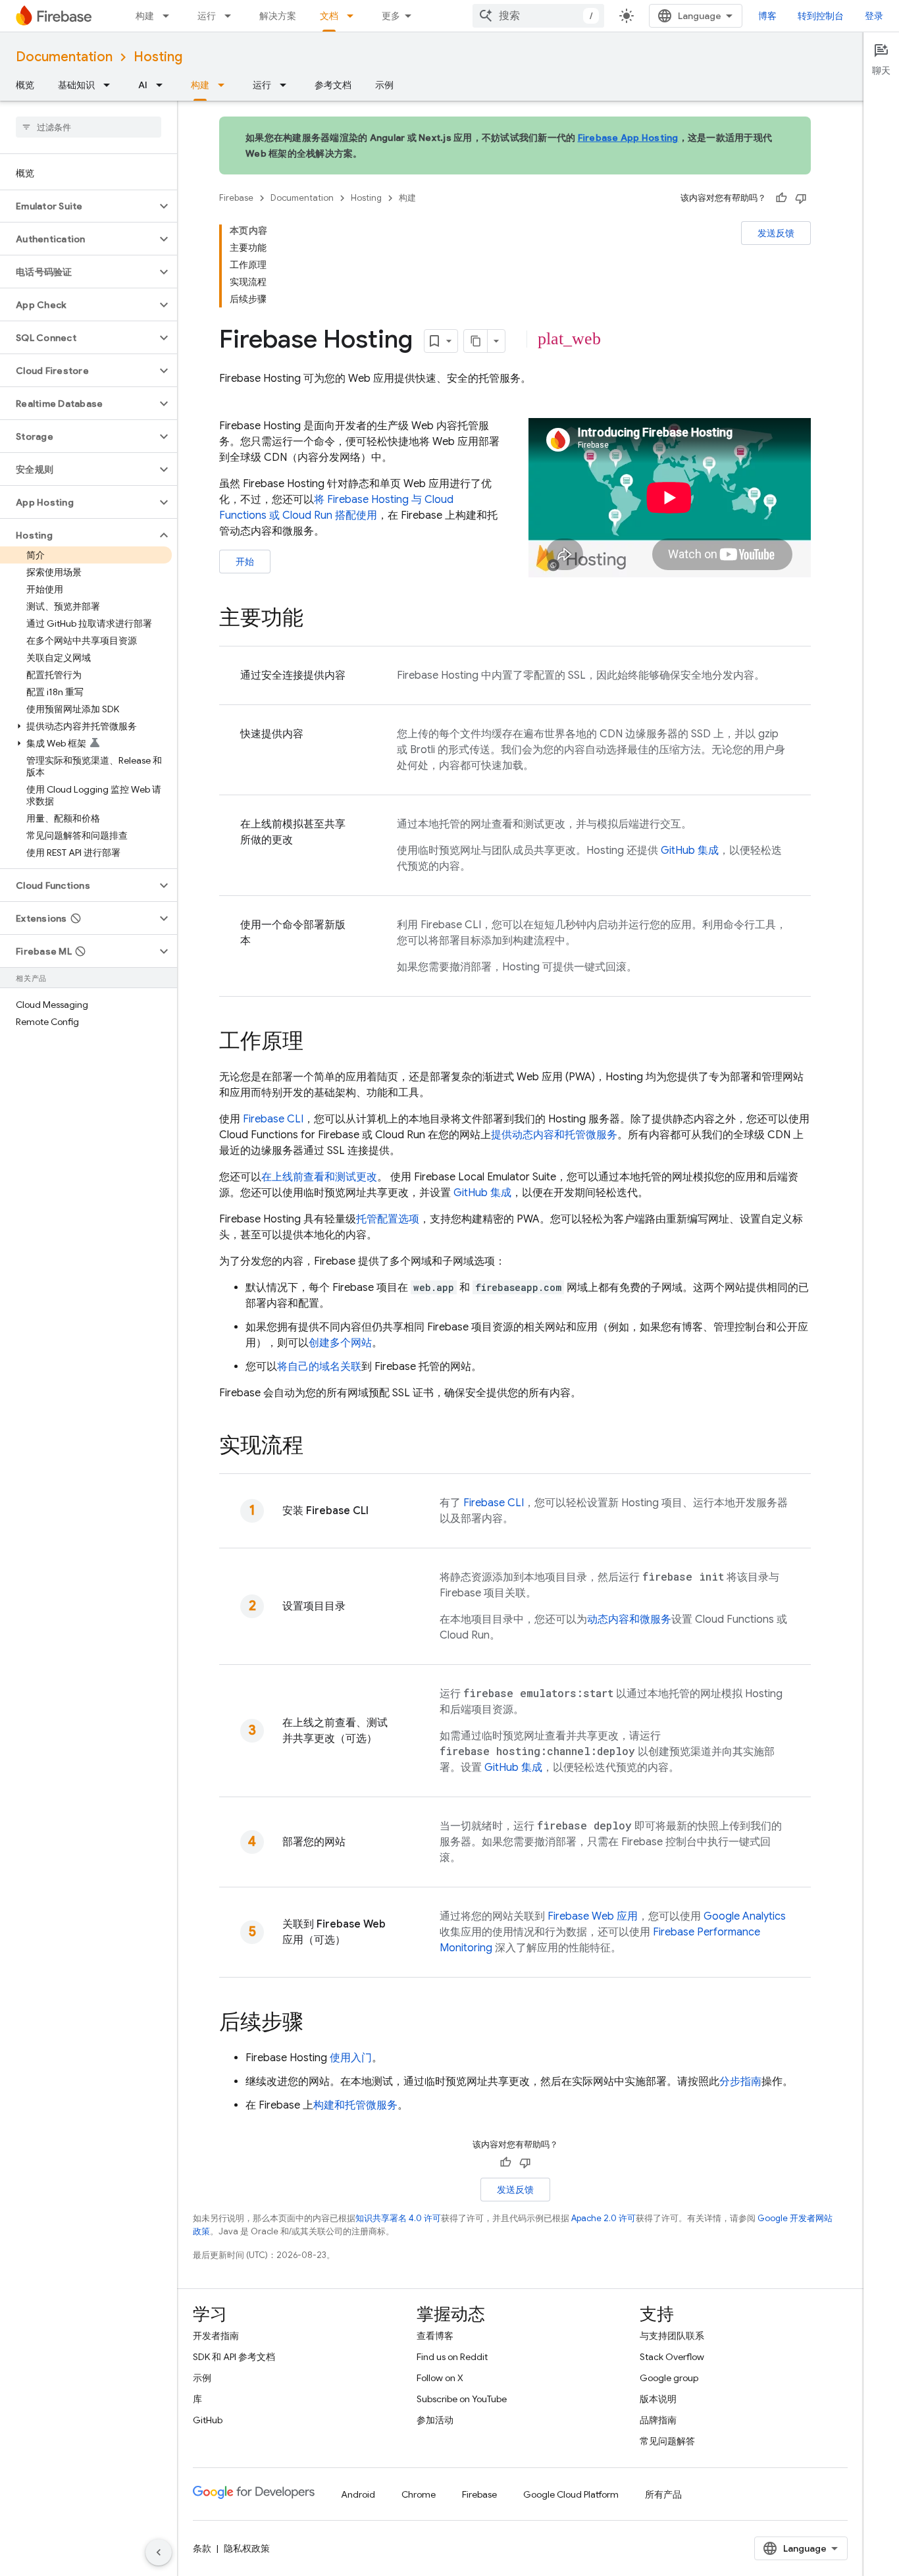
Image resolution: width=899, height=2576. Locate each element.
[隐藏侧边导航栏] (159, 2552)
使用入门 (351, 2058)
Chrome (419, 2494)
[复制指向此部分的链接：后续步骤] (317, 2024)
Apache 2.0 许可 (604, 2218)
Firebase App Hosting (628, 138)
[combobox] (538, 16)
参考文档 (333, 85)
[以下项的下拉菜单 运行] (232, 16)
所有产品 (663, 2494)
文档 (329, 16)
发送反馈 (776, 233)
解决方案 (278, 16)
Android (358, 2494)
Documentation (64, 57)
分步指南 (740, 2082)
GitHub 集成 (690, 851)
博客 (767, 16)
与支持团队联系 (672, 2336)
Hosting (158, 57)
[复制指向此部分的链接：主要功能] (317, 619)
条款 (202, 2548)
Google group (669, 2378)
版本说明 (658, 2399)
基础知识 (76, 85)
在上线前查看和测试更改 (319, 1177)
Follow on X (440, 2378)
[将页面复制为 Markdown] (476, 341)
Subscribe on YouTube (462, 2399)
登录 (874, 16)
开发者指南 (216, 2336)
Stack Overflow (672, 2357)
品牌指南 (658, 2420)
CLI (273, 1119)
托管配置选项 (388, 1219)
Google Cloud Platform (571, 2494)
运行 (207, 16)
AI (143, 85)
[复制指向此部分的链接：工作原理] (317, 1043)
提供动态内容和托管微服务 (554, 1135)
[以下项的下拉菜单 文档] (354, 16)
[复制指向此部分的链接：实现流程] (317, 1447)
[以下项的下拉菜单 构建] (170, 16)
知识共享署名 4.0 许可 (398, 2218)
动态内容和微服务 (629, 1619)
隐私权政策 (247, 2548)
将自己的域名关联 (319, 1367)
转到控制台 (821, 16)
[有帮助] (781, 198)
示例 (384, 85)
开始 (245, 562)
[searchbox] (89, 127)
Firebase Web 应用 (593, 1916)
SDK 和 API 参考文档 (234, 2357)
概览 (25, 85)
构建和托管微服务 (355, 2105)
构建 (145, 16)
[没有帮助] (801, 198)
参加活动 (435, 2420)
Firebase (236, 198)
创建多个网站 (340, 1343)
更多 (391, 16)
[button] (78, 206)
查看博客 (435, 2336)
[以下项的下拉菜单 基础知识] (111, 85)
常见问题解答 (667, 2441)
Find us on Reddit (452, 2357)
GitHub (208, 2420)
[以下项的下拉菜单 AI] (163, 85)
